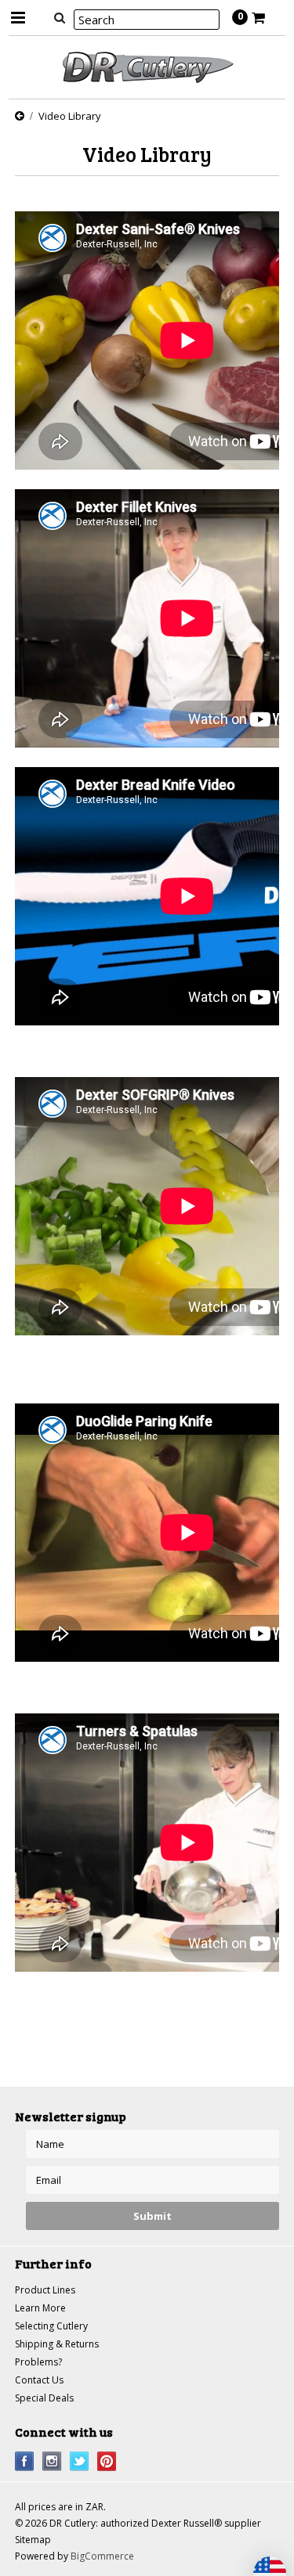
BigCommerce (102, 2556)
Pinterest (107, 2461)
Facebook (25, 2461)
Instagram (52, 2461)
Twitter (80, 2461)
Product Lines (45, 2290)
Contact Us (39, 2380)
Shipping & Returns (57, 2344)
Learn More (40, 2308)
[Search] (60, 17)
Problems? (38, 2362)
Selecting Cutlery (51, 2326)
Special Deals (44, 2398)
